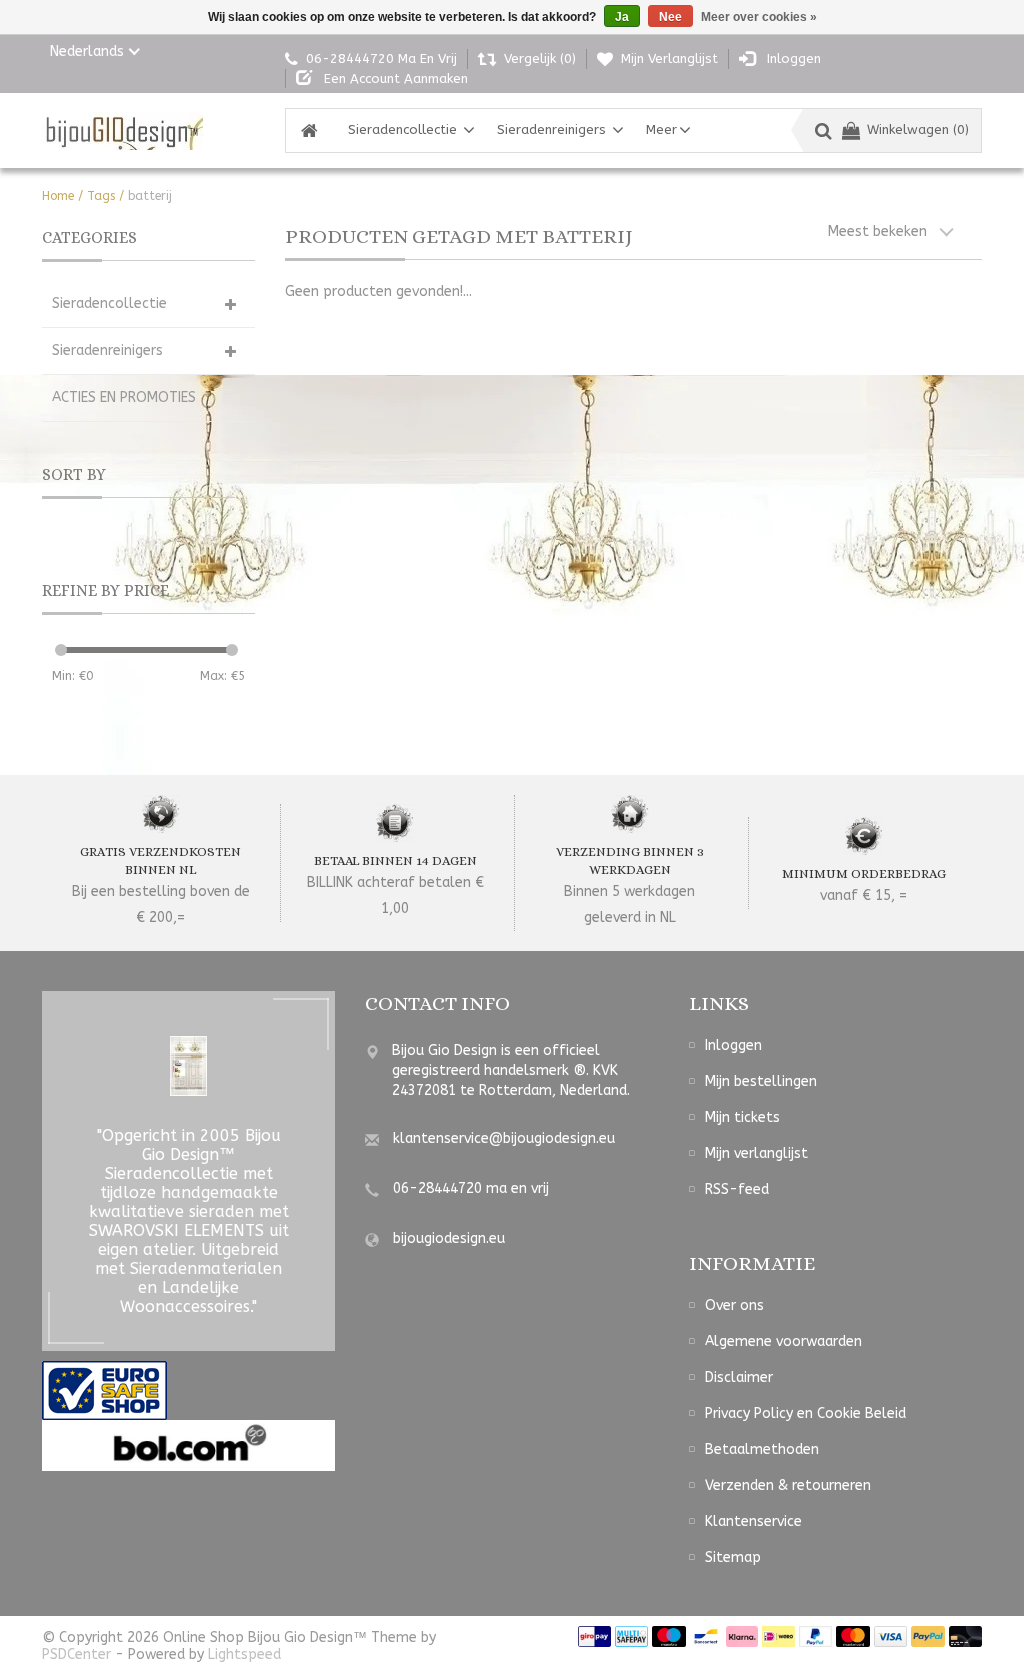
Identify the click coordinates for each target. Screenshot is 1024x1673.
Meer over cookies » (759, 17)
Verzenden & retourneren (788, 1485)
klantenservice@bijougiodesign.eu (504, 1138)
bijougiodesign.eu (449, 1238)
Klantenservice (753, 1521)
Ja (622, 17)
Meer (661, 129)
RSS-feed (737, 1189)
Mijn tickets (742, 1117)
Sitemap (733, 1557)
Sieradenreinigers (551, 129)
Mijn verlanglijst (756, 1153)
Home (58, 196)
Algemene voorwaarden (783, 1341)
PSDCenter (76, 1654)
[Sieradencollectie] (122, 131)
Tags (101, 196)
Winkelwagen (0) (918, 129)
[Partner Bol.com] (188, 1444)
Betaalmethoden (762, 1449)
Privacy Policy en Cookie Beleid (805, 1413)
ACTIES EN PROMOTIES (124, 397)
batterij (150, 196)
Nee (670, 17)
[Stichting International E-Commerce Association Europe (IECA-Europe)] (104, 1389)
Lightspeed (244, 1654)
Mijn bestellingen (761, 1081)
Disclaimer (739, 1377)
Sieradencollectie (402, 129)
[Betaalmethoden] (594, 1635)
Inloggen (733, 1045)
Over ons (734, 1305)
